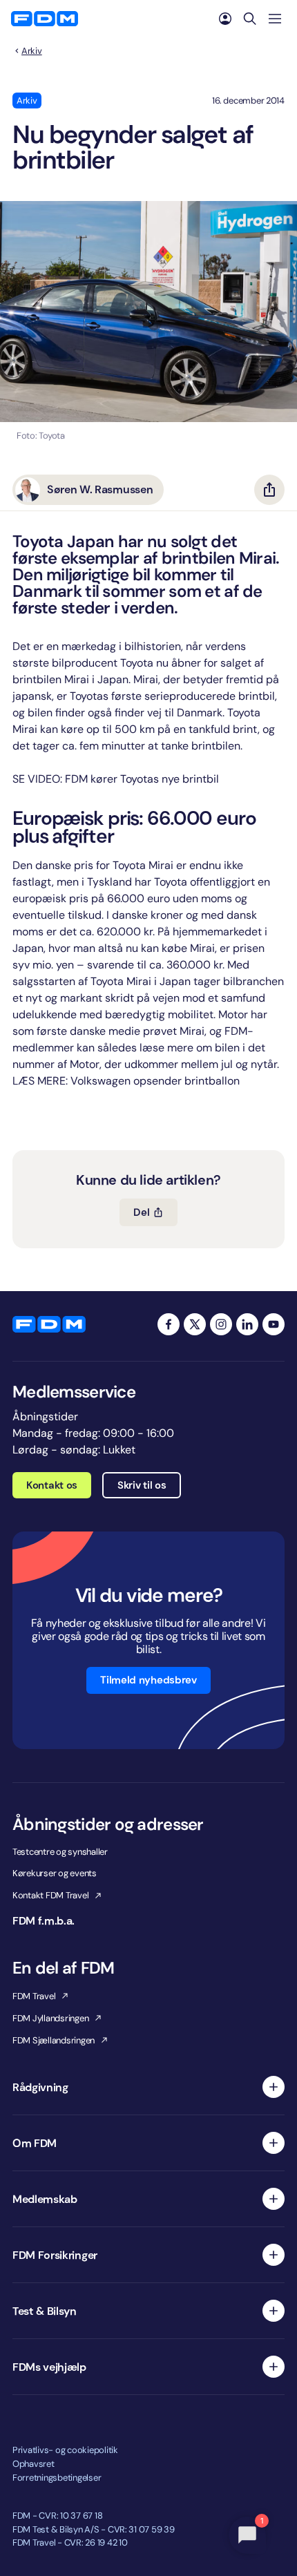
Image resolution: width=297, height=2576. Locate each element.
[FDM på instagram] (221, 1324)
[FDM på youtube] (274, 1324)
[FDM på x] (195, 1324)
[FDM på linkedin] (247, 1324)
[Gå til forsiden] (45, 19)
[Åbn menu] (275, 19)
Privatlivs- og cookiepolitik (65, 2450)
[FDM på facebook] (169, 1324)
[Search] (250, 19)
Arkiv (32, 51)
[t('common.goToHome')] (49, 1324)
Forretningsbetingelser (57, 2478)
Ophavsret (33, 2464)
